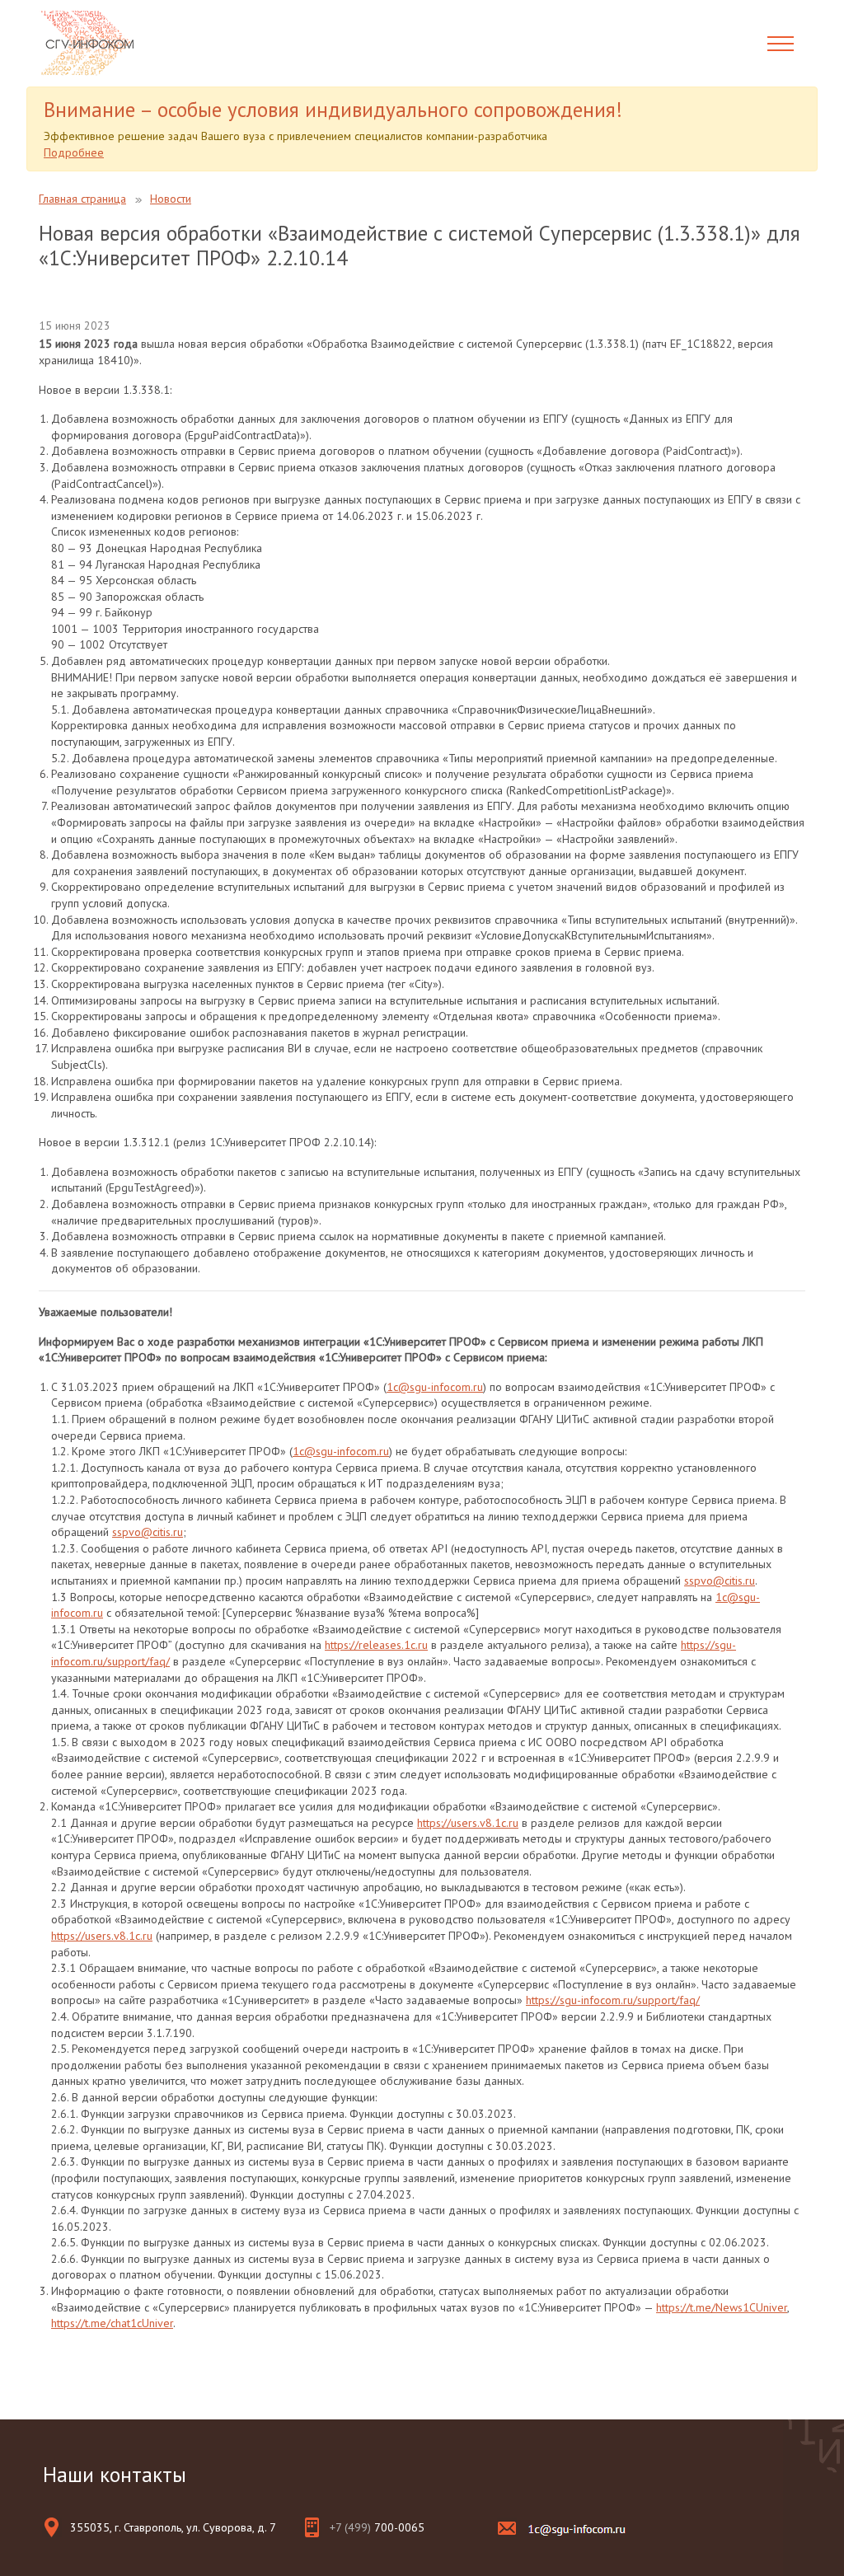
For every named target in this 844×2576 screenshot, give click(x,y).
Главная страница (82, 199)
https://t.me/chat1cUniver (112, 2323)
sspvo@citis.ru (148, 1532)
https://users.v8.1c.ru (468, 1823)
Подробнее (74, 152)
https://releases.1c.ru (376, 1645)
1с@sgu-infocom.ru (435, 1387)
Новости (171, 199)
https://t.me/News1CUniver (722, 2307)
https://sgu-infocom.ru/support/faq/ (613, 2000)
